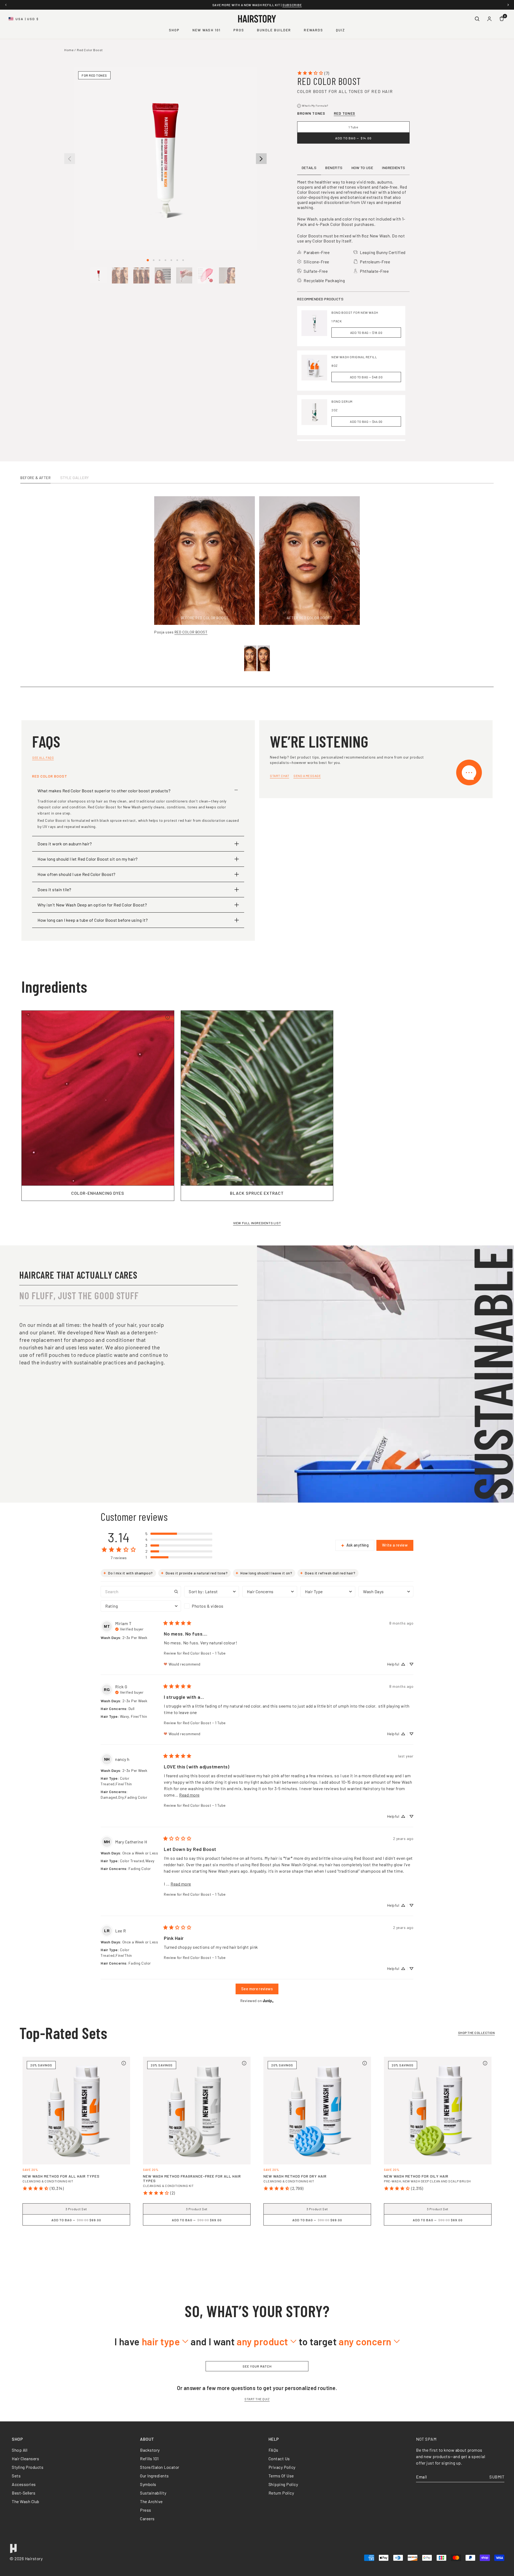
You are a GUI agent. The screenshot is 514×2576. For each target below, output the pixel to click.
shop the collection (477, 2033)
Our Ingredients (154, 2476)
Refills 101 (149, 2459)
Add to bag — (353, 138)
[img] (129, 1629)
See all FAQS (43, 757)
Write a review (395, 1545)
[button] (99, 275)
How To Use (362, 168)
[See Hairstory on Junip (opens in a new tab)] (268, 2001)
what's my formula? (313, 106)
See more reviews (257, 1989)
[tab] (148, 260)
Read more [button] (189, 1795)
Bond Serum (342, 401)
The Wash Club (26, 2501)
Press (146, 2510)
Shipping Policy (283, 2484)
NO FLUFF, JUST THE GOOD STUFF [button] (79, 1295)
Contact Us (279, 2459)
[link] (313, 73)
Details (309, 168)
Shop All (20, 2450)
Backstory (150, 2450)
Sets (16, 2476)
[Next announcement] (508, 5)
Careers (147, 2519)
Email (422, 2477)
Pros (239, 30)
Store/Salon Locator (160, 2467)
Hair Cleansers (25, 2459)
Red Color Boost (90, 50)
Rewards (313, 30)
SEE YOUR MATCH (257, 2366)
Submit (497, 2477)
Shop (174, 30)
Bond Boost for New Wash (355, 312)
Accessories (24, 2484)
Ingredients (394, 168)
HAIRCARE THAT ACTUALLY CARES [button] (78, 1275)
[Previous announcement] (6, 5)
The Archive (151, 2501)
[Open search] (477, 19)
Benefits (334, 168)
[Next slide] (261, 159)
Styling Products (28, 2467)
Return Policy (281, 2493)
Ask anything (358, 1545)
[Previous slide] (70, 159)
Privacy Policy (282, 2467)
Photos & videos (208, 1606)
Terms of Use (281, 2476)
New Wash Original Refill (354, 357)
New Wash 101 (207, 30)
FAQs (273, 2450)
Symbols (148, 2484)
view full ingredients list (257, 1223)
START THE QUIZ (257, 2399)
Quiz (341, 30)
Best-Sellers (24, 2493)
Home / (70, 50)
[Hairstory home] (257, 19)
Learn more (316, 5)
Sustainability (153, 2493)
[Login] (489, 19)
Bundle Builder (274, 30)
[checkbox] (212, 1606)
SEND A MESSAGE (307, 776)
